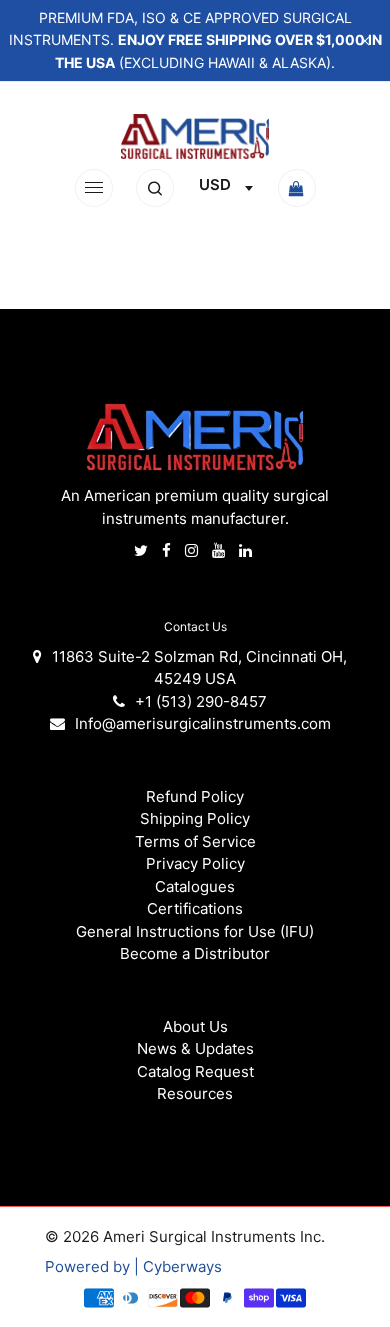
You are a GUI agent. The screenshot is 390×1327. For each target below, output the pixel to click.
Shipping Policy (195, 818)
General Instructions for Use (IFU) (195, 931)
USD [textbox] (215, 184)
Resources (195, 1093)
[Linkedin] (247, 550)
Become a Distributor (195, 953)
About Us (195, 1026)
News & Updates (195, 1048)
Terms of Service (195, 841)
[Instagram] (193, 550)
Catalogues (195, 886)
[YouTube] (220, 550)
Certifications (195, 908)
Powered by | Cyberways (133, 1266)
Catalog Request (195, 1071)
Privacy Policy (195, 863)
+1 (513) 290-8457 (201, 701)
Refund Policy (195, 796)
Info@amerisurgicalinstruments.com (203, 723)
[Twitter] (143, 550)
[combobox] (225, 188)
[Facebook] (168, 550)
